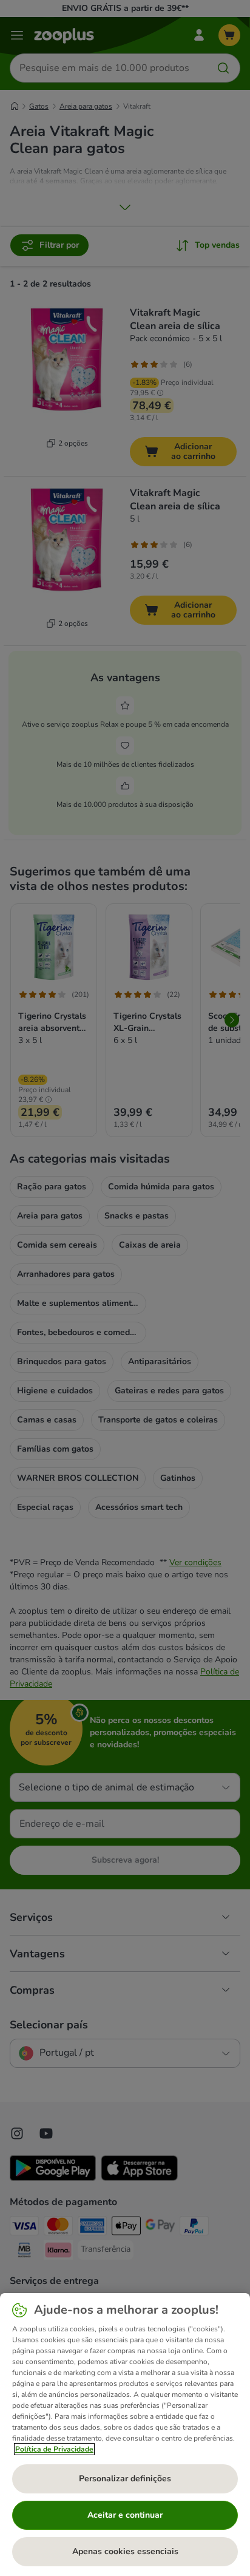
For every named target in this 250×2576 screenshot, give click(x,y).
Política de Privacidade (54, 2449)
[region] (125, 2435)
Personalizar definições (125, 2479)
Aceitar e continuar (125, 2515)
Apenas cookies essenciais (125, 2551)
